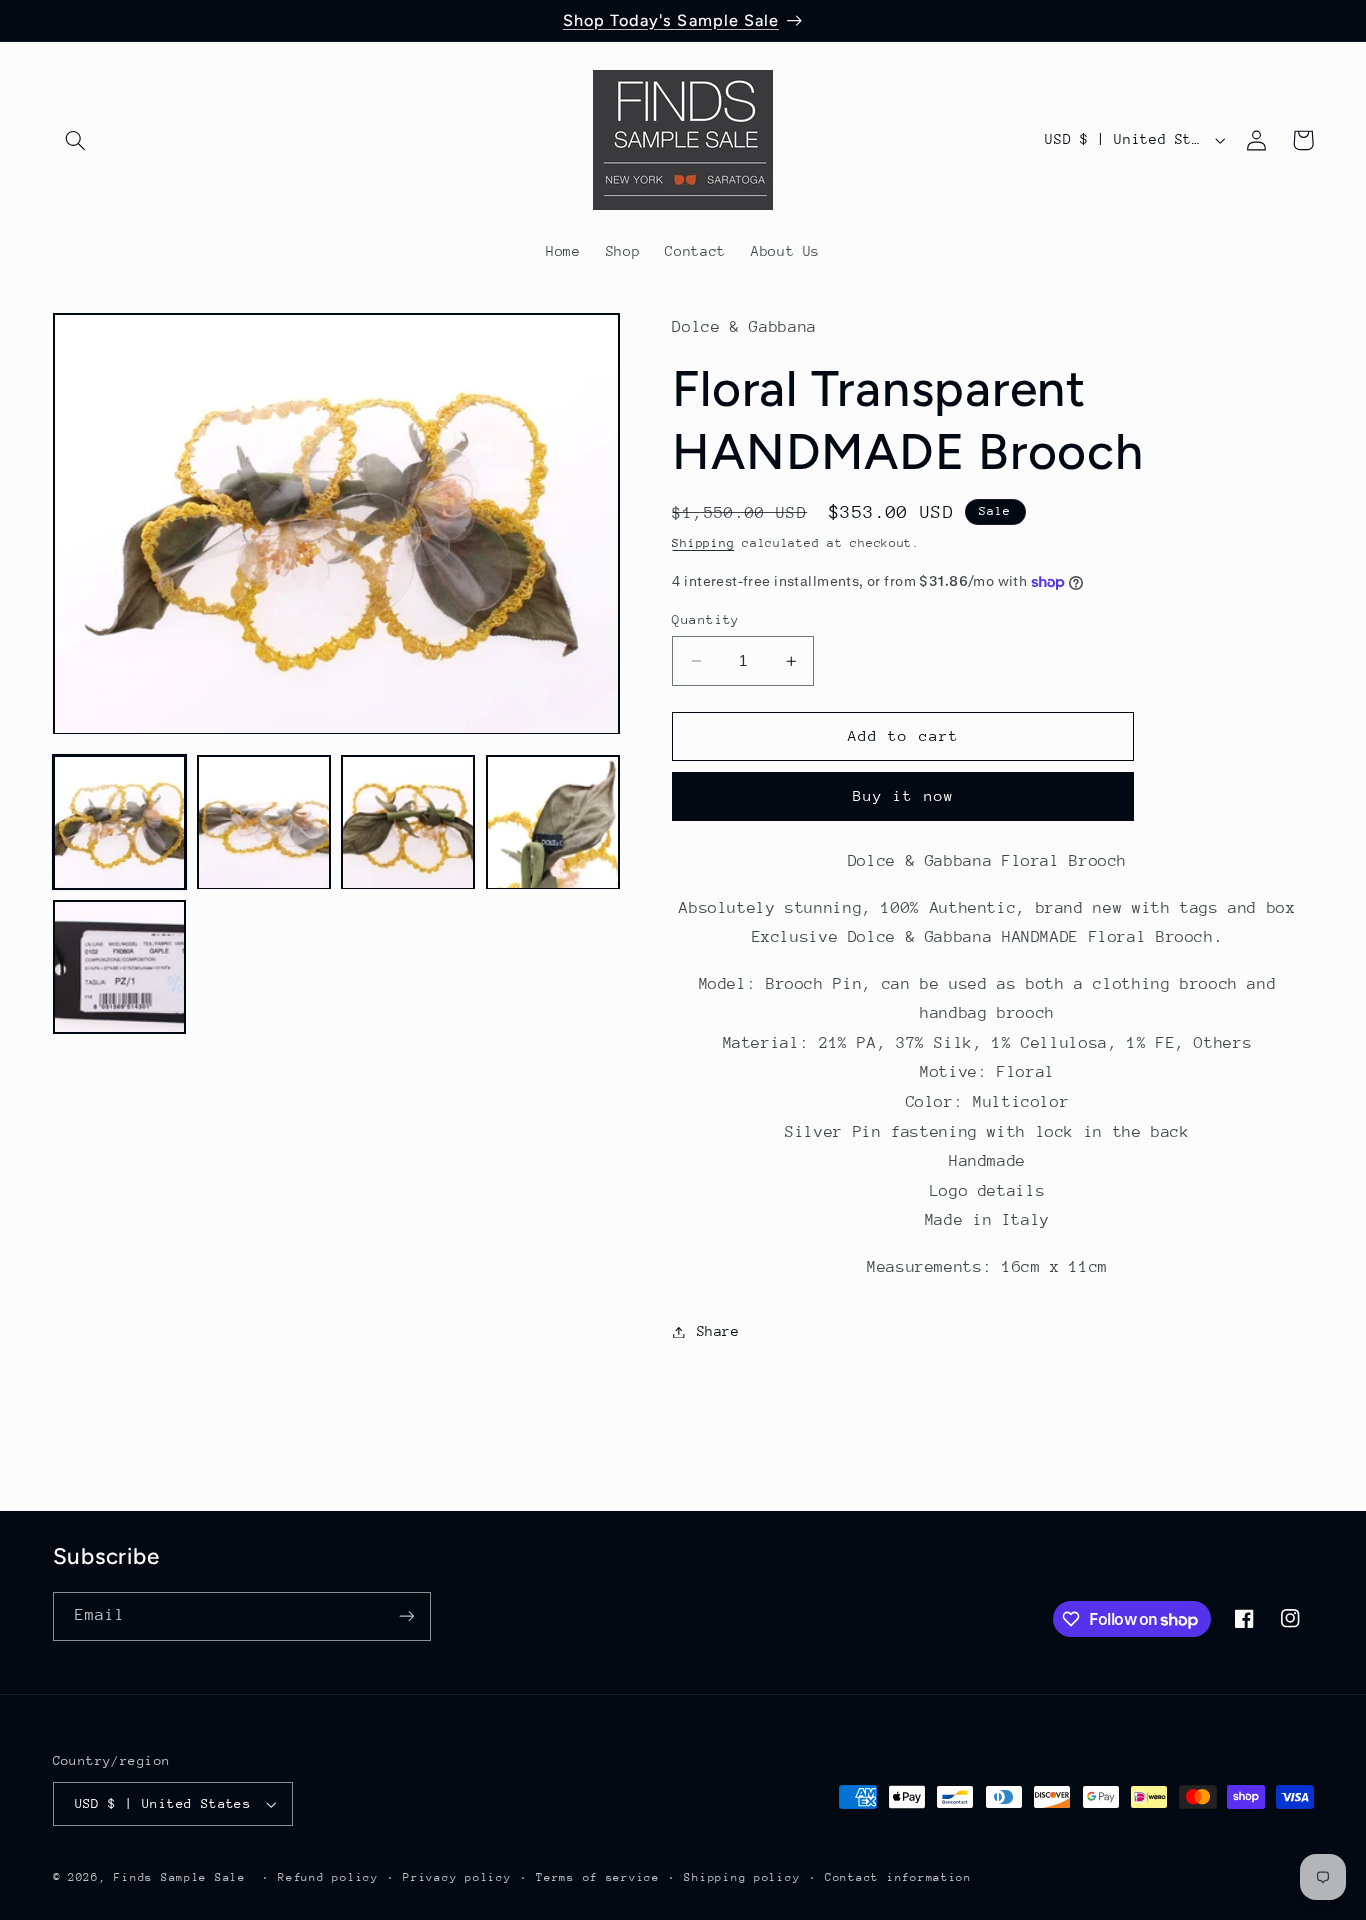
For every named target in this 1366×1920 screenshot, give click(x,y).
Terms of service (598, 1877)
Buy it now (903, 796)
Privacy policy (457, 1877)
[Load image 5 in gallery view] (120, 967)
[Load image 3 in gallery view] (408, 823)
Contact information (898, 1877)
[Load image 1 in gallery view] (120, 823)
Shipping (703, 544)
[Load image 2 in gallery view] (264, 823)
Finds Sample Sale (180, 1877)
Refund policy (328, 1877)
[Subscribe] (406, 1616)
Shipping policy (742, 1877)
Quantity (705, 619)
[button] (76, 140)
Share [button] (718, 1331)
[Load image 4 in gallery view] (553, 823)
